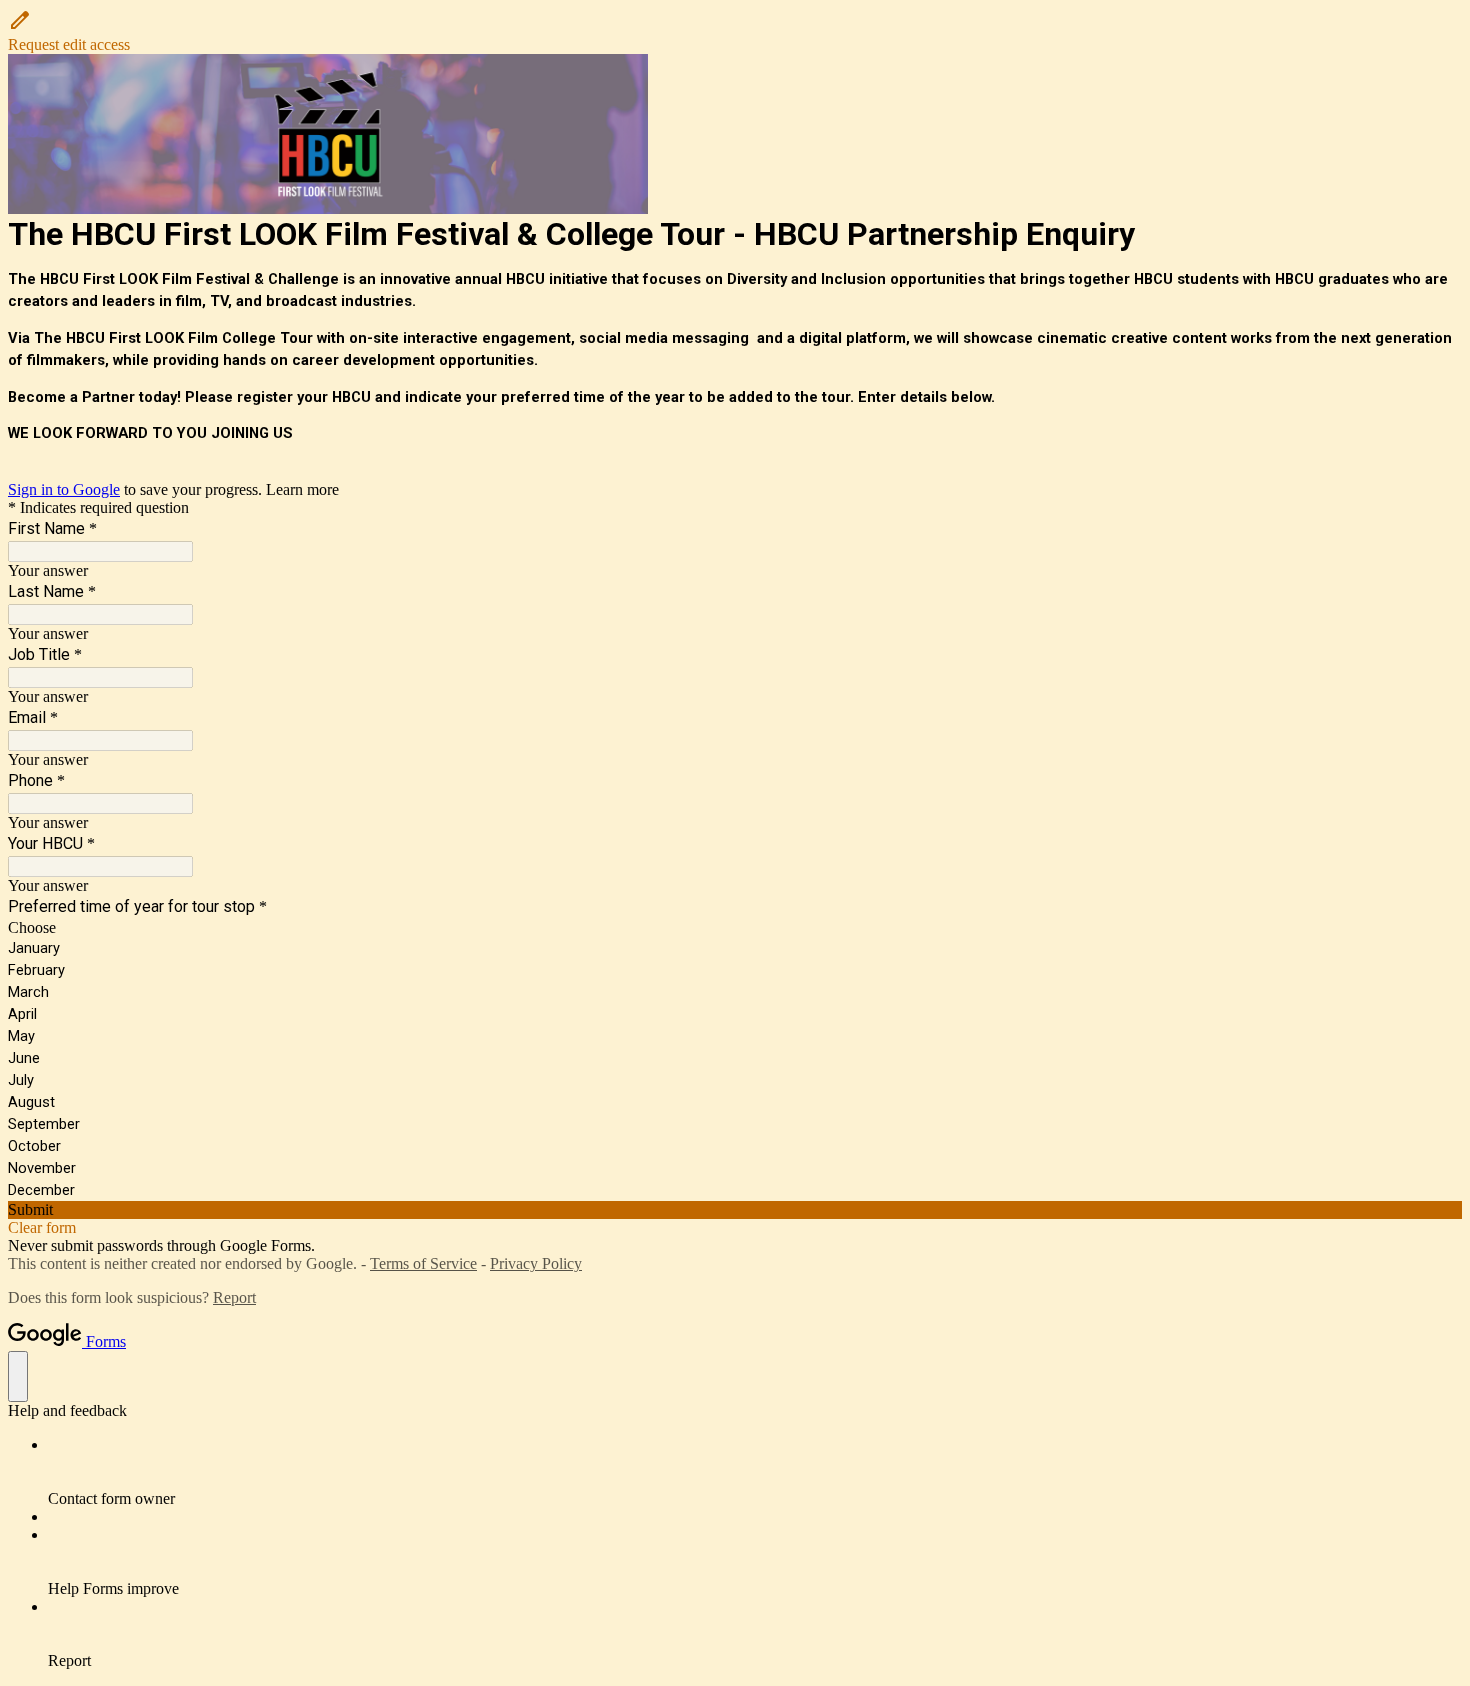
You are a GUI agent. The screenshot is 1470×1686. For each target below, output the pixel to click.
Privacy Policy (536, 1263)
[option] (735, 928)
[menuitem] (755, 1472)
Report (234, 1297)
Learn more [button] (302, 489)
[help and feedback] (18, 1376)
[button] (735, 31)
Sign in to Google (64, 489)
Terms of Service (423, 1263)
